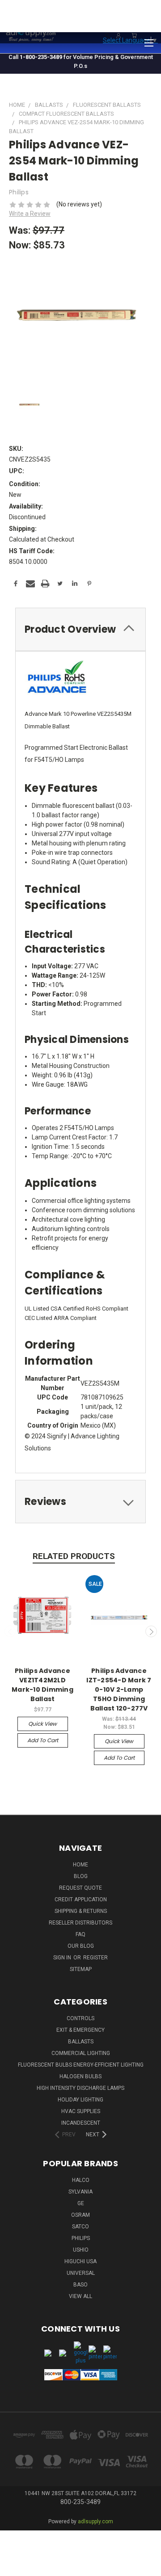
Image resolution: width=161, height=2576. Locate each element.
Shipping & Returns (81, 1911)
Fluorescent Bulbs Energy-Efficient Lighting (81, 2065)
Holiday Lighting (80, 2100)
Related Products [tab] (74, 1556)
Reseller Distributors (80, 1923)
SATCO (80, 2227)
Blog (81, 1876)
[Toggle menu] (149, 42)
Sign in (63, 1958)
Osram (80, 2215)
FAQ (80, 1934)
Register (95, 1958)
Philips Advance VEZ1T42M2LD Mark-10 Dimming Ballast (42, 1685)
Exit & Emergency (80, 2030)
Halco (81, 2180)
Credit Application (81, 1899)
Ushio (81, 2250)
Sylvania (80, 2192)
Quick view (42, 1724)
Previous (10, 1631)
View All (80, 2296)
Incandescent (81, 2123)
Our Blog (81, 1946)
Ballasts (81, 2042)
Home (80, 1865)
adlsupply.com (95, 2521)
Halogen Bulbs (80, 2076)
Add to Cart (43, 1740)
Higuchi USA (80, 2261)
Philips (81, 2238)
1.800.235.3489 (137, 21)
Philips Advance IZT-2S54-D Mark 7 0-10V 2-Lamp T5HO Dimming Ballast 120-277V (119, 1689)
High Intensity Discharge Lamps (80, 2088)
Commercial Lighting (81, 2053)
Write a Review (30, 214)
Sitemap (81, 1969)
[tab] (80, 629)
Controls (80, 2018)
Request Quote (80, 1888)
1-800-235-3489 (41, 57)
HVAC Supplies (81, 2111)
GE (81, 2203)
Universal (81, 2273)
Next (151, 1631)
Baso (80, 2285)
